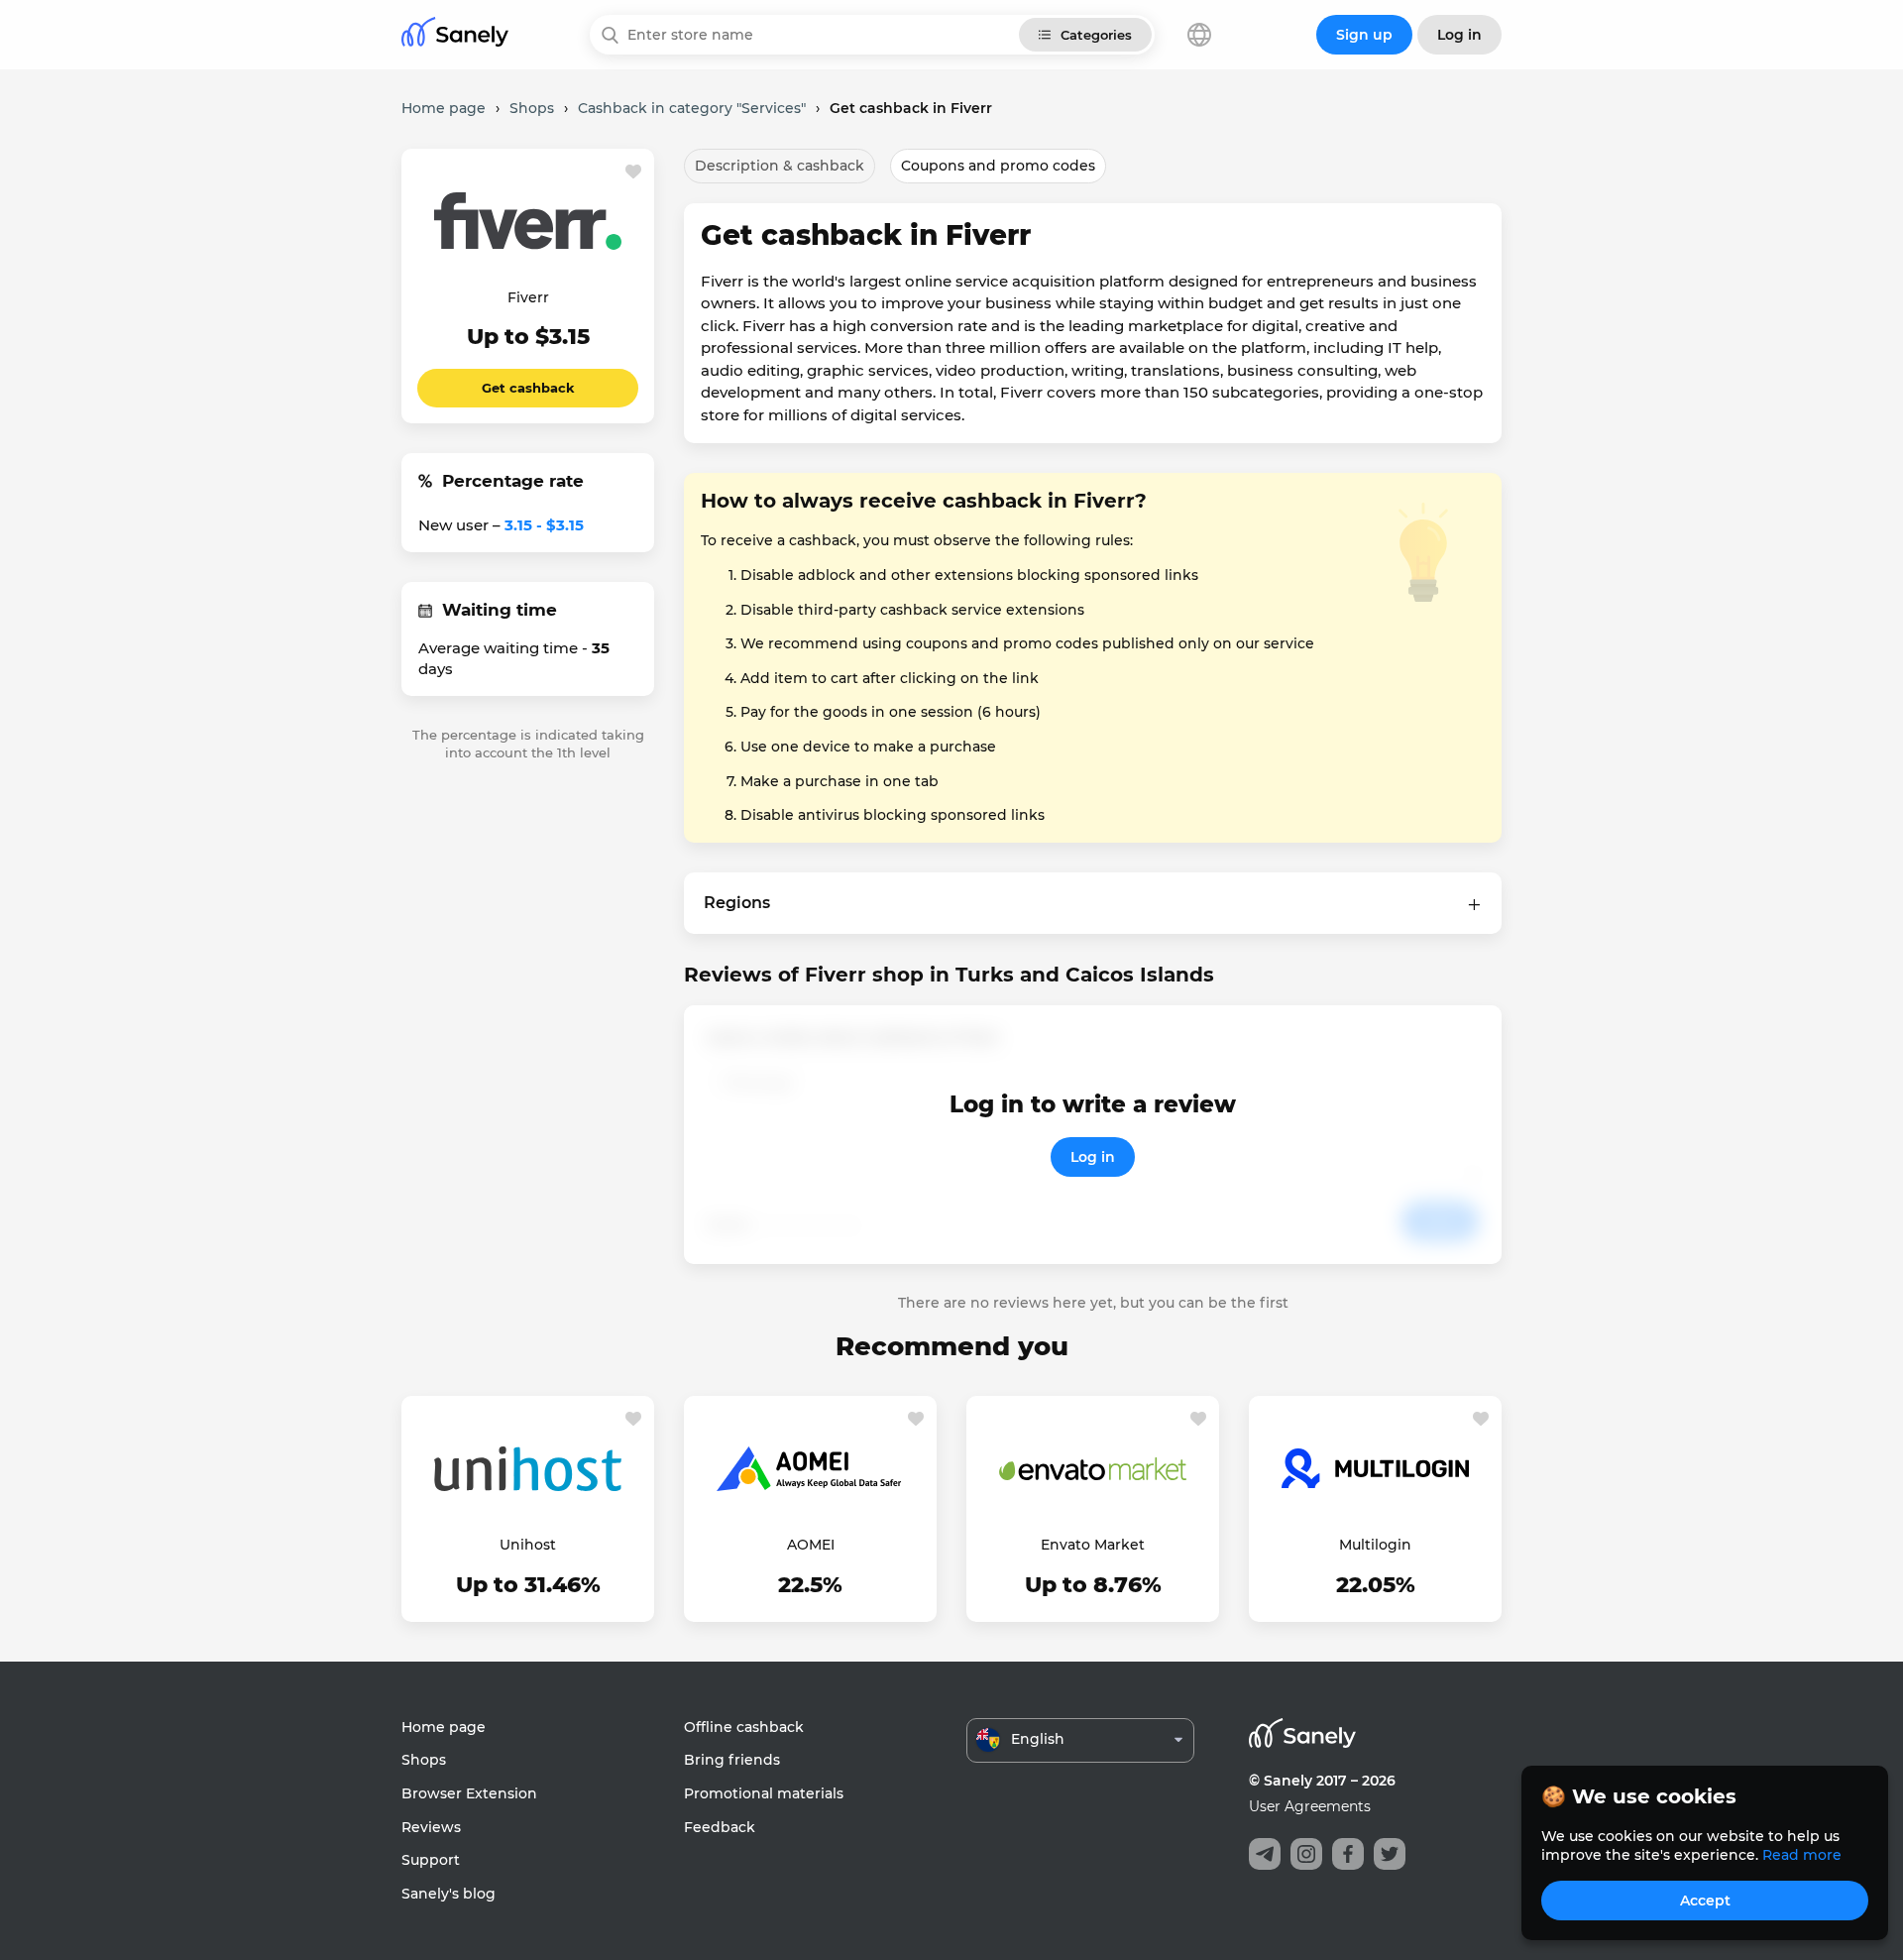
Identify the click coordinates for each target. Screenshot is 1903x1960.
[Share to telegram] (1265, 1854)
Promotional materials (764, 1793)
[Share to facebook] (1348, 1854)
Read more (1802, 1855)
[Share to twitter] (1390, 1854)
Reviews (431, 1827)
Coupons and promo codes (998, 166)
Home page (444, 1727)
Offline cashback (744, 1727)
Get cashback (528, 388)
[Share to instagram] (1306, 1854)
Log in (1093, 1157)
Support (431, 1860)
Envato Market (1093, 1545)
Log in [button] (1459, 35)
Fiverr (528, 297)
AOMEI (811, 1545)
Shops (424, 1760)
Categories (1096, 35)
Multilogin (1375, 1545)
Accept (1705, 1901)
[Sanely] (455, 35)
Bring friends (732, 1760)
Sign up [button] (1364, 35)
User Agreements (1310, 1806)
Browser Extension (469, 1793)
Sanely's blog (448, 1894)
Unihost (528, 1545)
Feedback (720, 1827)
